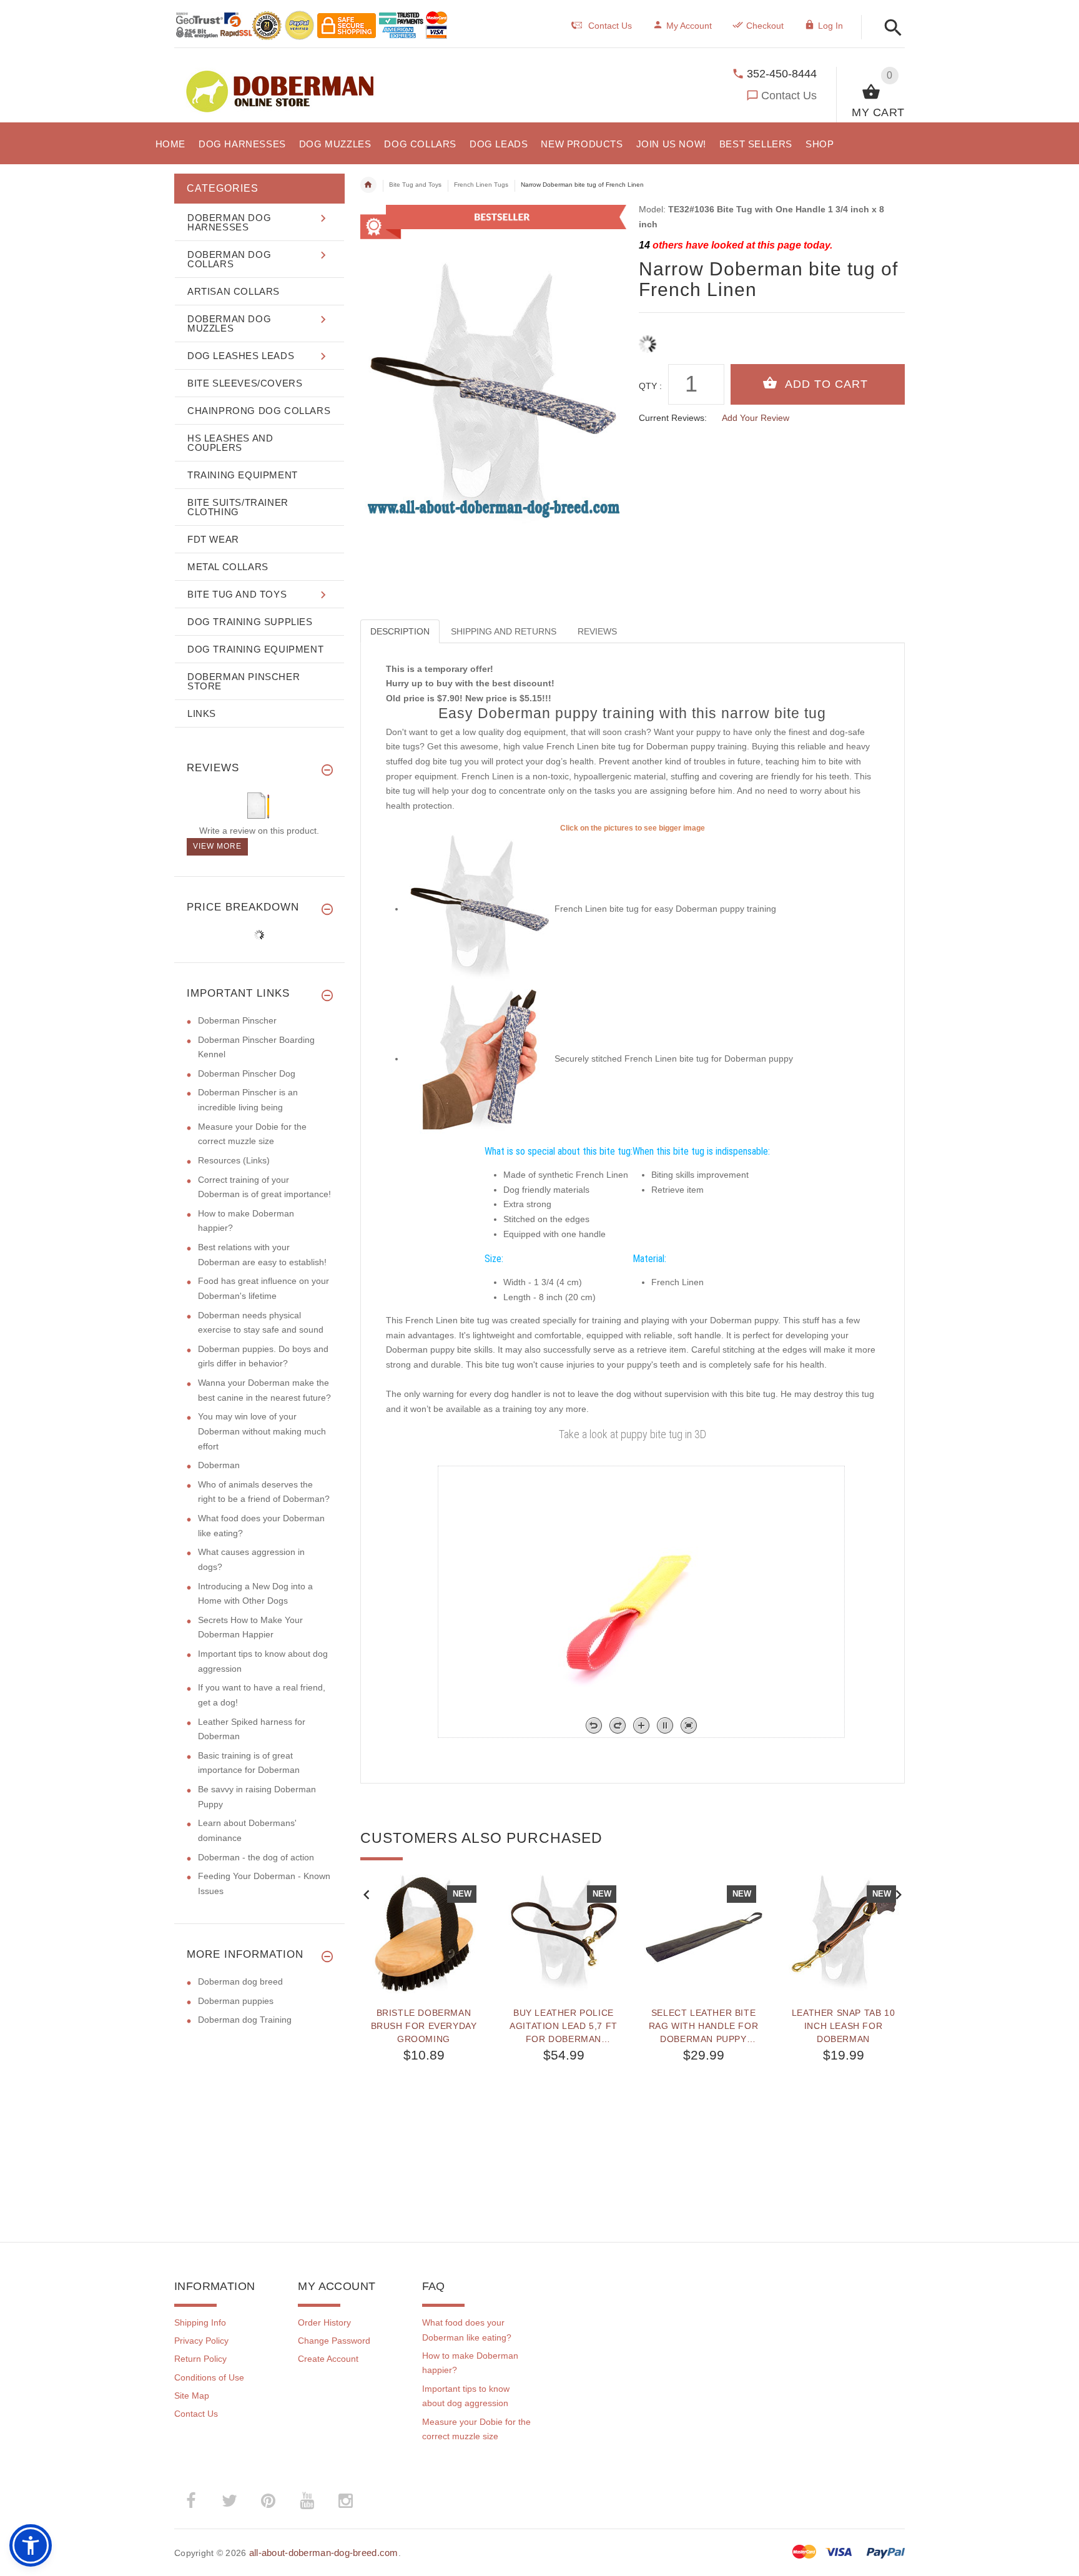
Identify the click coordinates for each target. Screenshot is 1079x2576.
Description (400, 631)
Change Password (334, 2341)
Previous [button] (367, 1893)
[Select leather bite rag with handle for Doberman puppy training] (704, 1934)
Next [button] (899, 1893)
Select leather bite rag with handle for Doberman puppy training (703, 2026)
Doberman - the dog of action (256, 1857)
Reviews (597, 631)
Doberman (219, 1465)
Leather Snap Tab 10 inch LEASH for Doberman (843, 2026)
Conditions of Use (209, 2377)
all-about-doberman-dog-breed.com (324, 2553)
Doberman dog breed (240, 1981)
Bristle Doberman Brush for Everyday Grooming (424, 2026)
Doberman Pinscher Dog (247, 1073)
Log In (830, 26)
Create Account (328, 2359)
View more (217, 846)
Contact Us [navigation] (610, 26)
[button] (889, 28)
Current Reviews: (673, 418)
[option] (424, 2031)
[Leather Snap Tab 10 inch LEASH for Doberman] (844, 1934)
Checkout (765, 26)
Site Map (192, 2396)
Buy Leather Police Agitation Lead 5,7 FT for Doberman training (564, 2026)
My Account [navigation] (689, 26)
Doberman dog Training (245, 2020)
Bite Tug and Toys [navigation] (415, 185)
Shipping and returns (504, 631)
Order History (324, 2322)
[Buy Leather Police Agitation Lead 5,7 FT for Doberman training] (564, 1934)
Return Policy (200, 2359)
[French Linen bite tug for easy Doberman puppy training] (480, 909)
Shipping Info (200, 2322)
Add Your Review (756, 418)
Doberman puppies (236, 2001)
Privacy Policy (201, 2341)
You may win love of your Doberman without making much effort (262, 1431)
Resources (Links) (234, 1160)
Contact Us (789, 96)
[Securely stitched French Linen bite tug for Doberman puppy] (480, 1059)
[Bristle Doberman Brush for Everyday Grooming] (424, 1934)
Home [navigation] (368, 185)
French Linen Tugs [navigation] (481, 185)
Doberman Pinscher (237, 1020)
